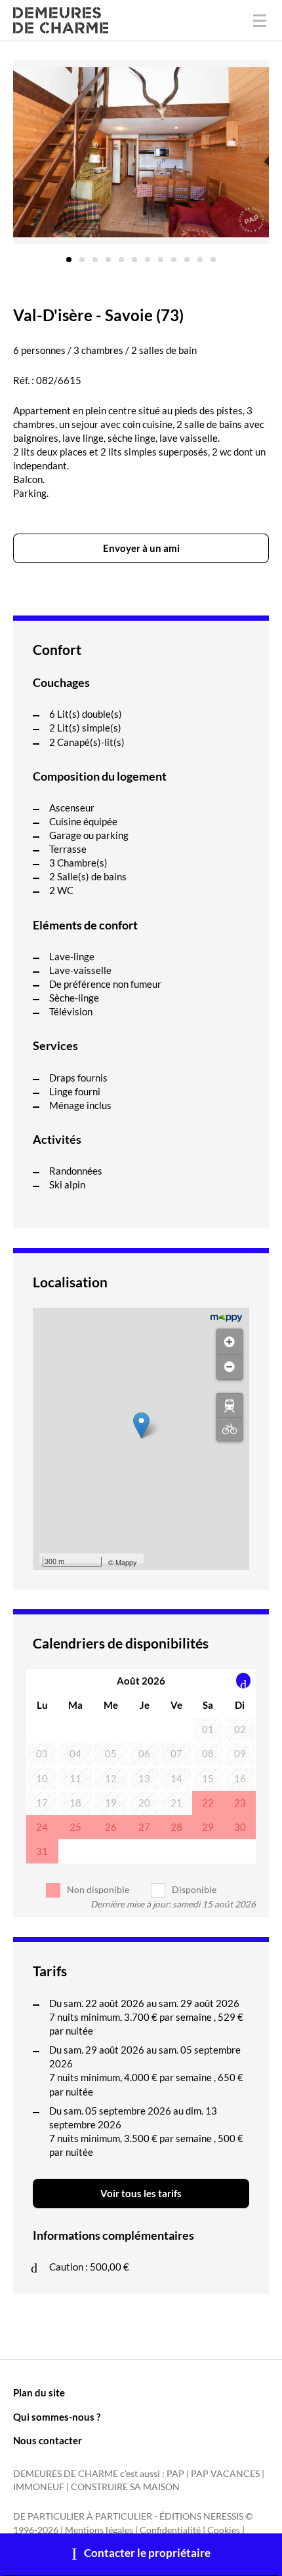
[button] (69, 255)
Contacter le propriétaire (147, 2553)
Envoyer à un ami (141, 548)
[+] (230, 1342)
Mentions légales (99, 2530)
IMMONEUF (39, 2487)
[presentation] (244, 1681)
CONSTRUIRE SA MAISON (125, 2487)
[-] (230, 1367)
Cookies (224, 2530)
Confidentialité (170, 2530)
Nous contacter (48, 2440)
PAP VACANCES (225, 2474)
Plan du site (39, 2392)
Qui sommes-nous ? (57, 2417)
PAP (175, 2474)
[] (230, 1405)
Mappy (126, 1562)
